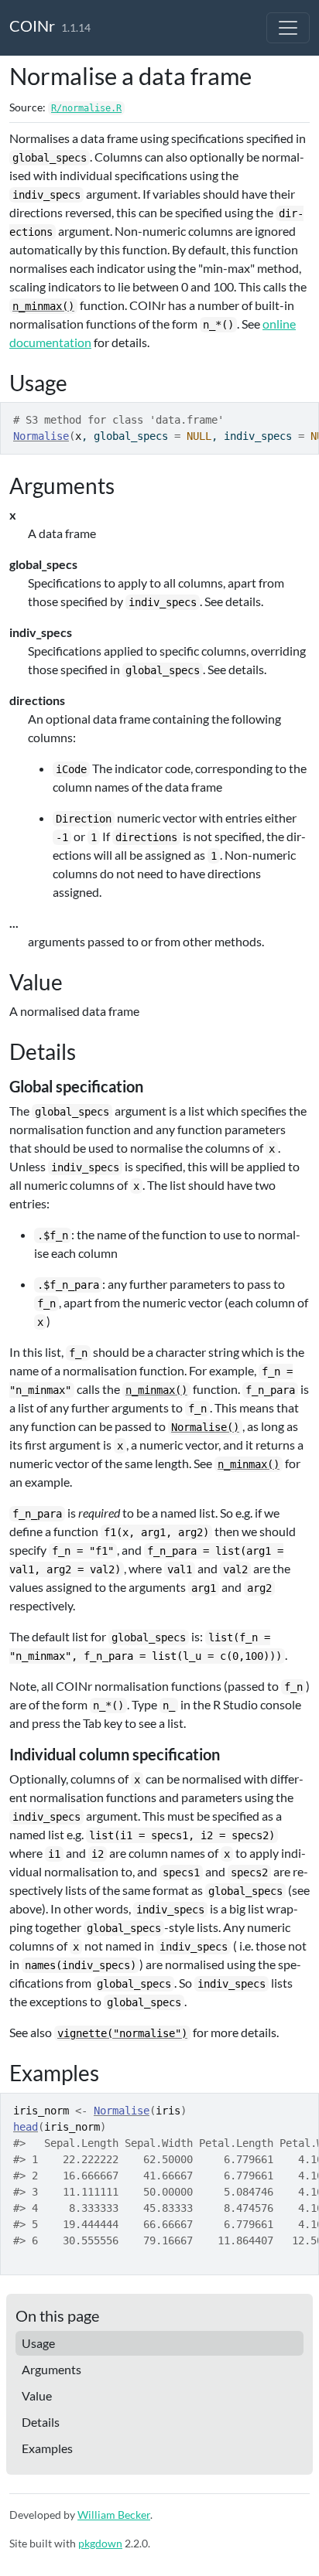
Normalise (41, 436)
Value (37, 2395)
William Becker (114, 2515)
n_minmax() (43, 306)
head (26, 2127)
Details (41, 2422)
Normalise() (205, 1427)
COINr (32, 26)
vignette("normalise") (122, 2033)
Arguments (51, 2369)
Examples (47, 2448)
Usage (38, 2343)
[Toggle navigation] (288, 28)
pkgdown (100, 2543)
